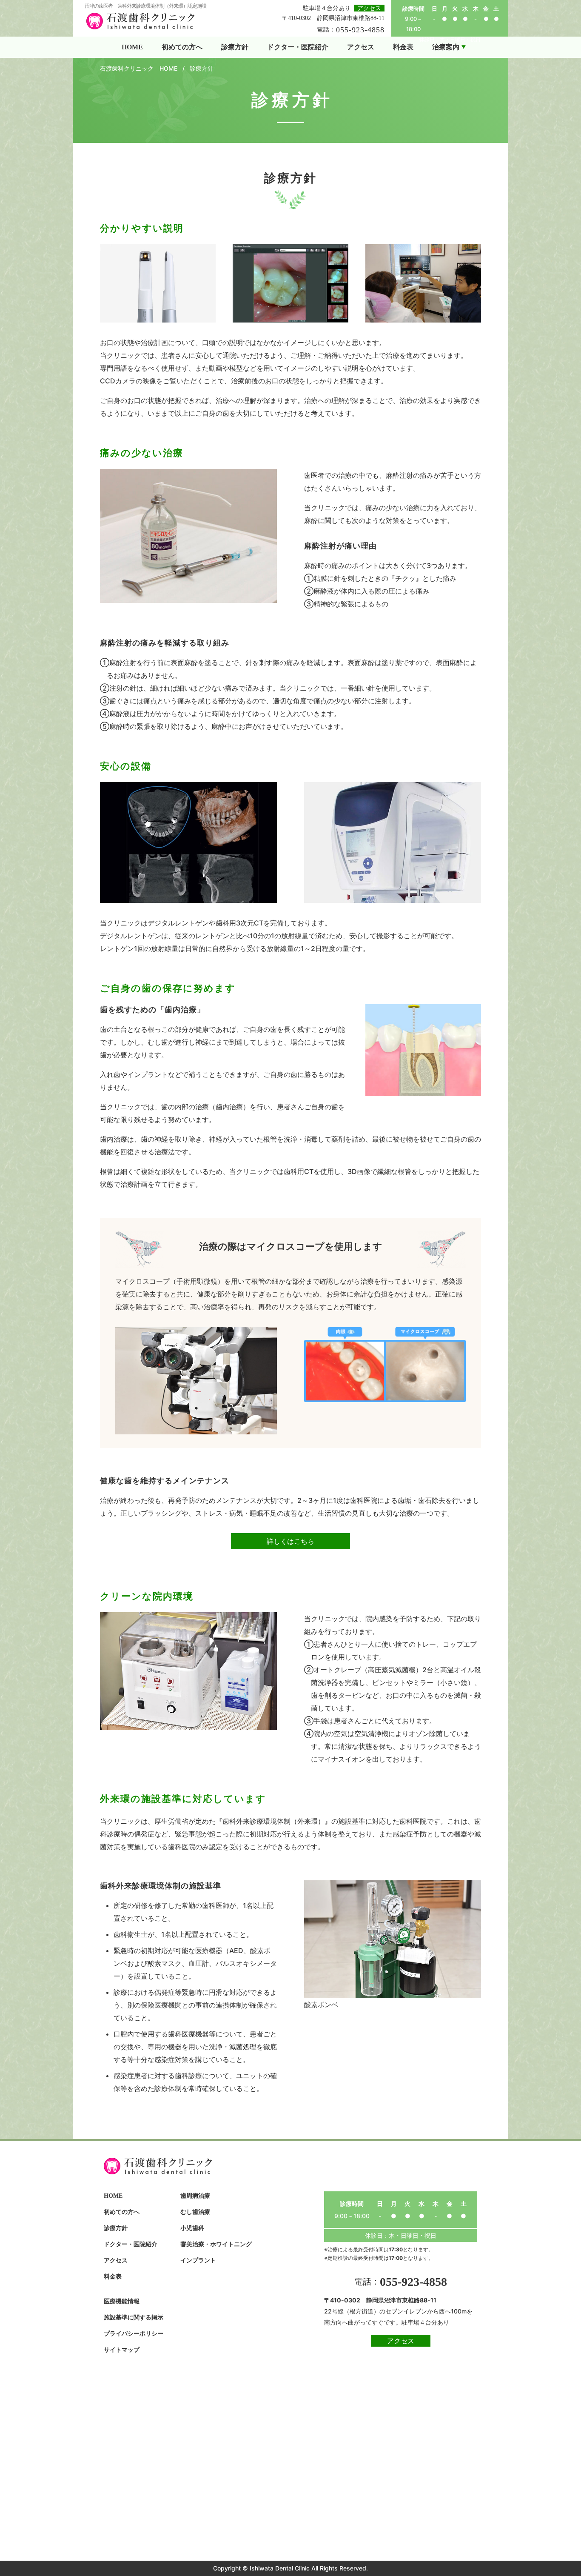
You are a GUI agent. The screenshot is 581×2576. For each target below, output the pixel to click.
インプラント (198, 2260)
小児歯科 (192, 2228)
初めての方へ (122, 2212)
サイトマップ (122, 2350)
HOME (113, 2196)
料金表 (113, 2277)
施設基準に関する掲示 (134, 2318)
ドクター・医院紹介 (131, 2244)
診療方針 (116, 2228)
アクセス (369, 8)
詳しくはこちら (290, 1541)
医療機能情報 (122, 2301)
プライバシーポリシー (134, 2334)
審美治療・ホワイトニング (216, 2244)
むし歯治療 (195, 2212)
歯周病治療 (195, 2196)
